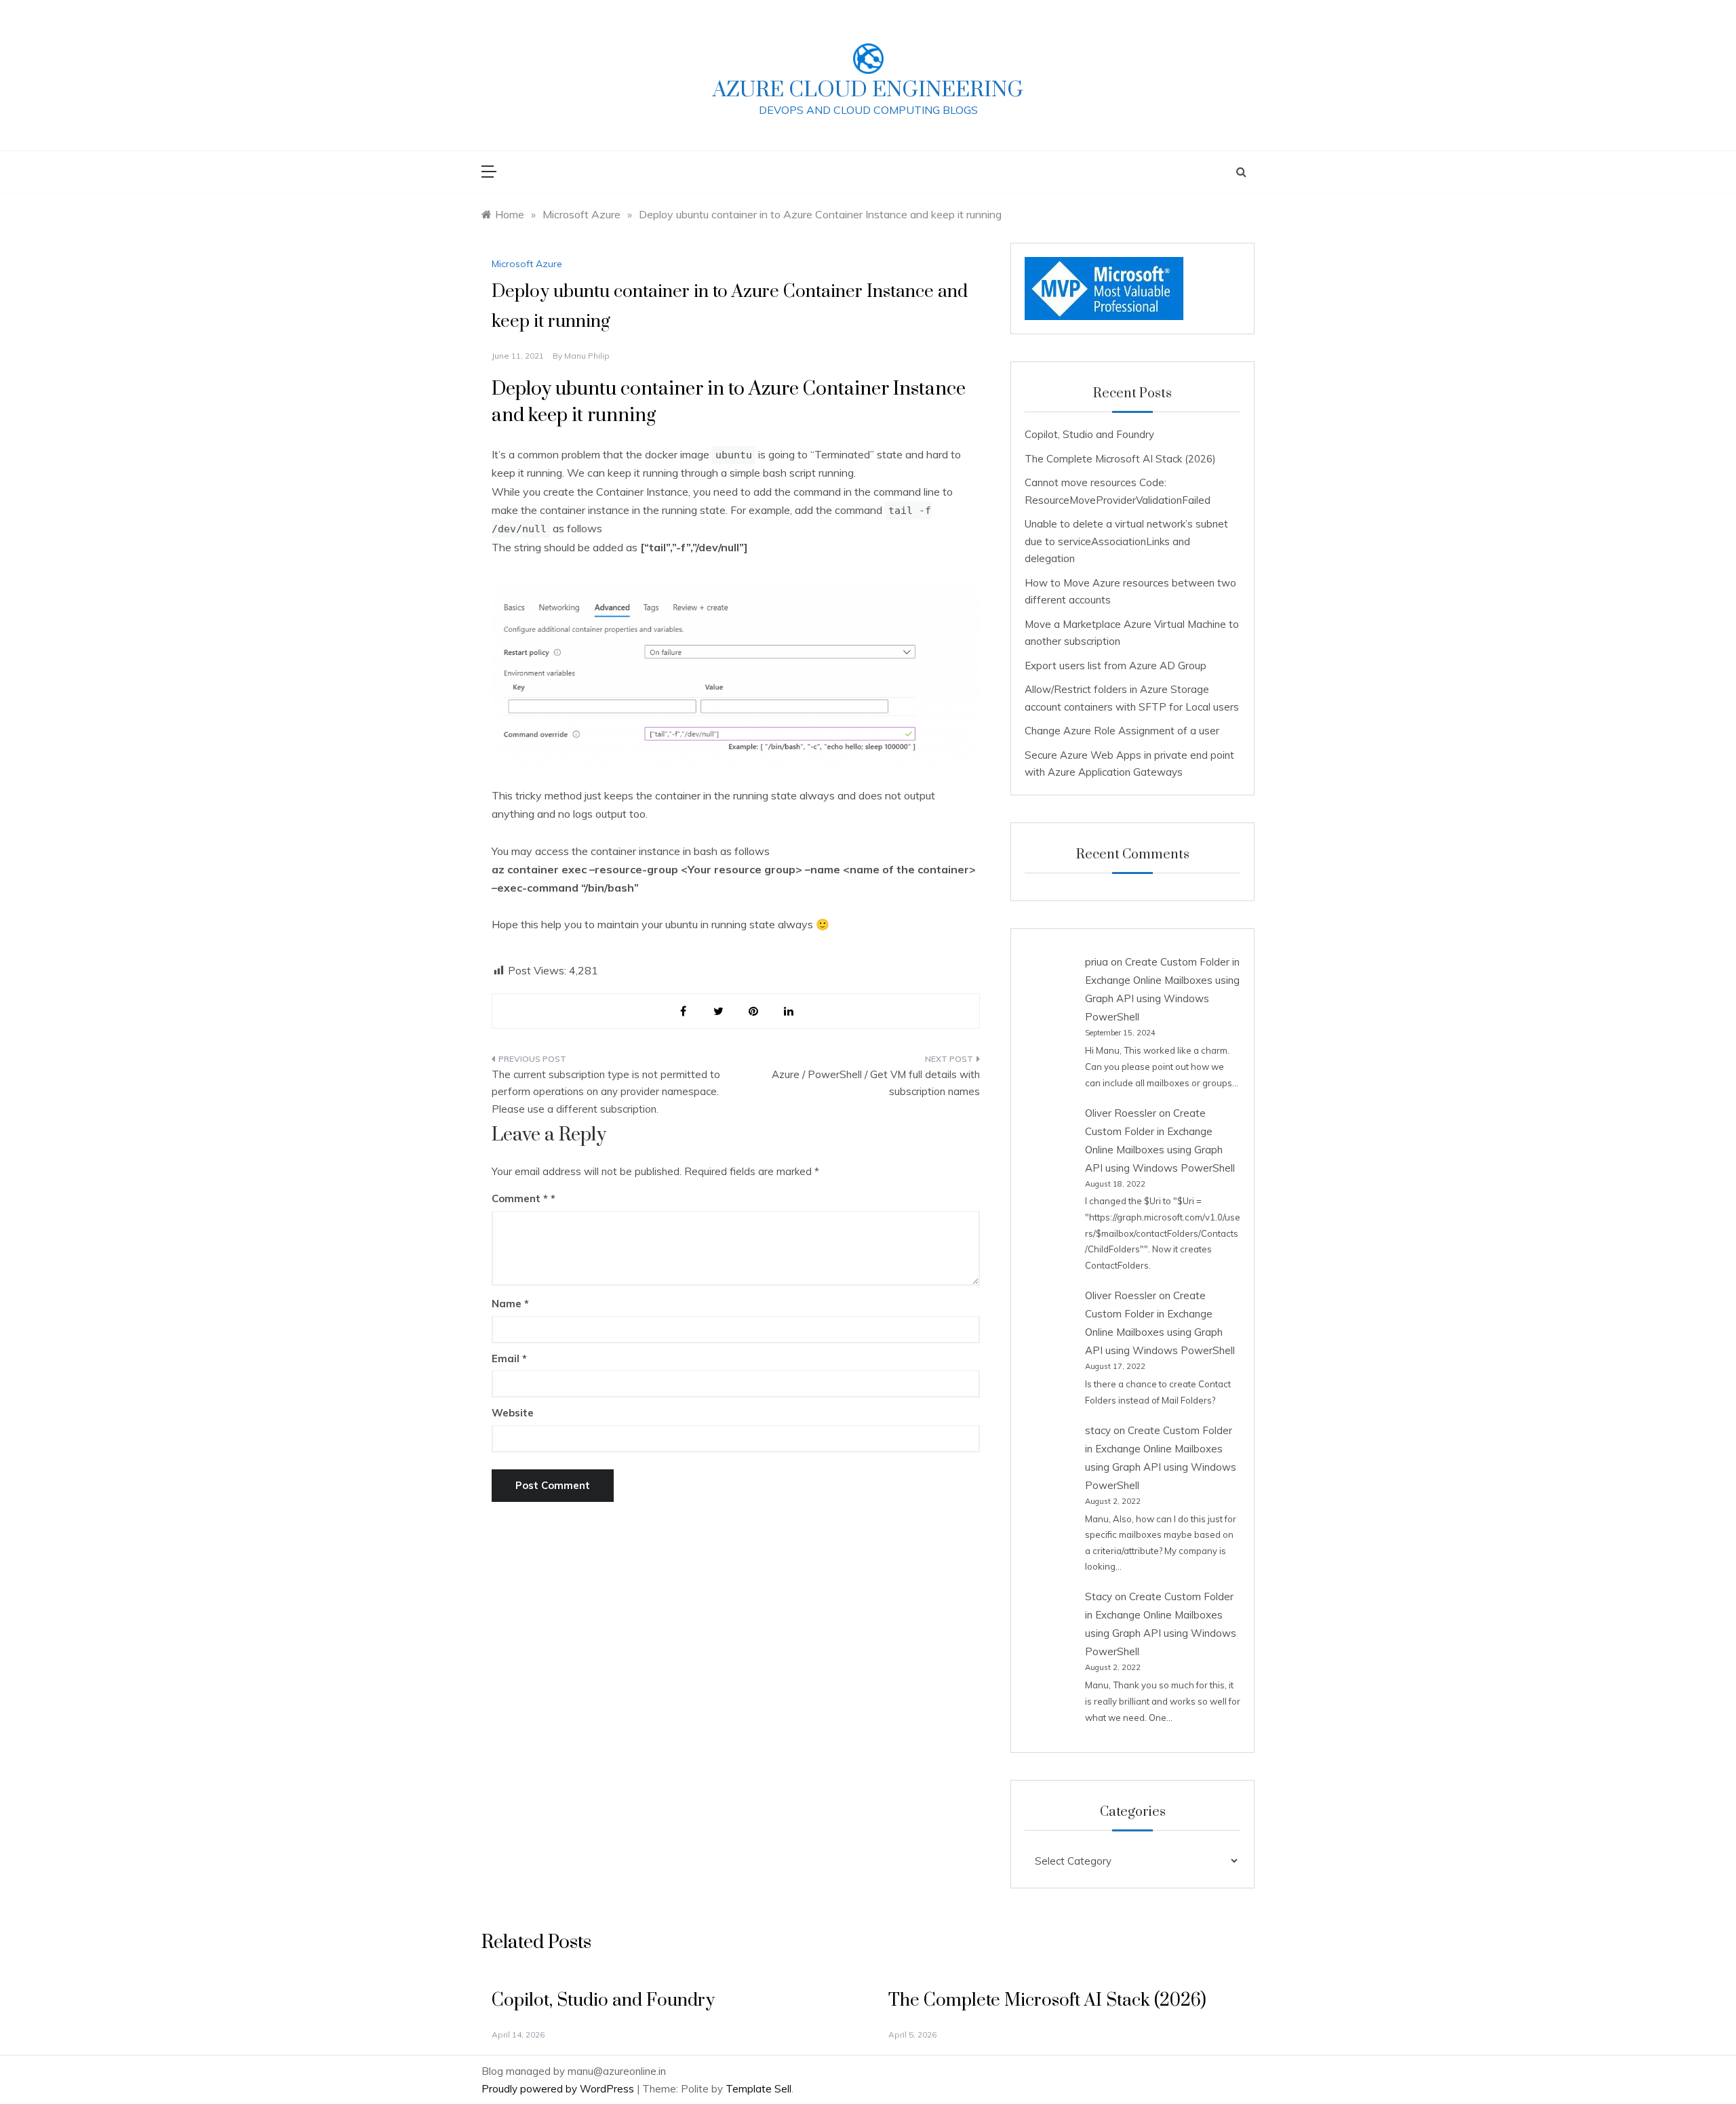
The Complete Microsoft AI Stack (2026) (1120, 459)
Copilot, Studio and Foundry (1089, 434)
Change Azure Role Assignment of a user (1122, 731)
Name (510, 1304)
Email (509, 1358)
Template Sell (758, 2089)
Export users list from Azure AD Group (1116, 666)
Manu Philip (587, 356)
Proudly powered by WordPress (559, 2089)
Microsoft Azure (527, 264)
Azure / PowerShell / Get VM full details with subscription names (876, 1083)
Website (513, 1413)
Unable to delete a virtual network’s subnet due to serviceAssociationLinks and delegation (1126, 541)
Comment (520, 1198)
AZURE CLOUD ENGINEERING (868, 90)
